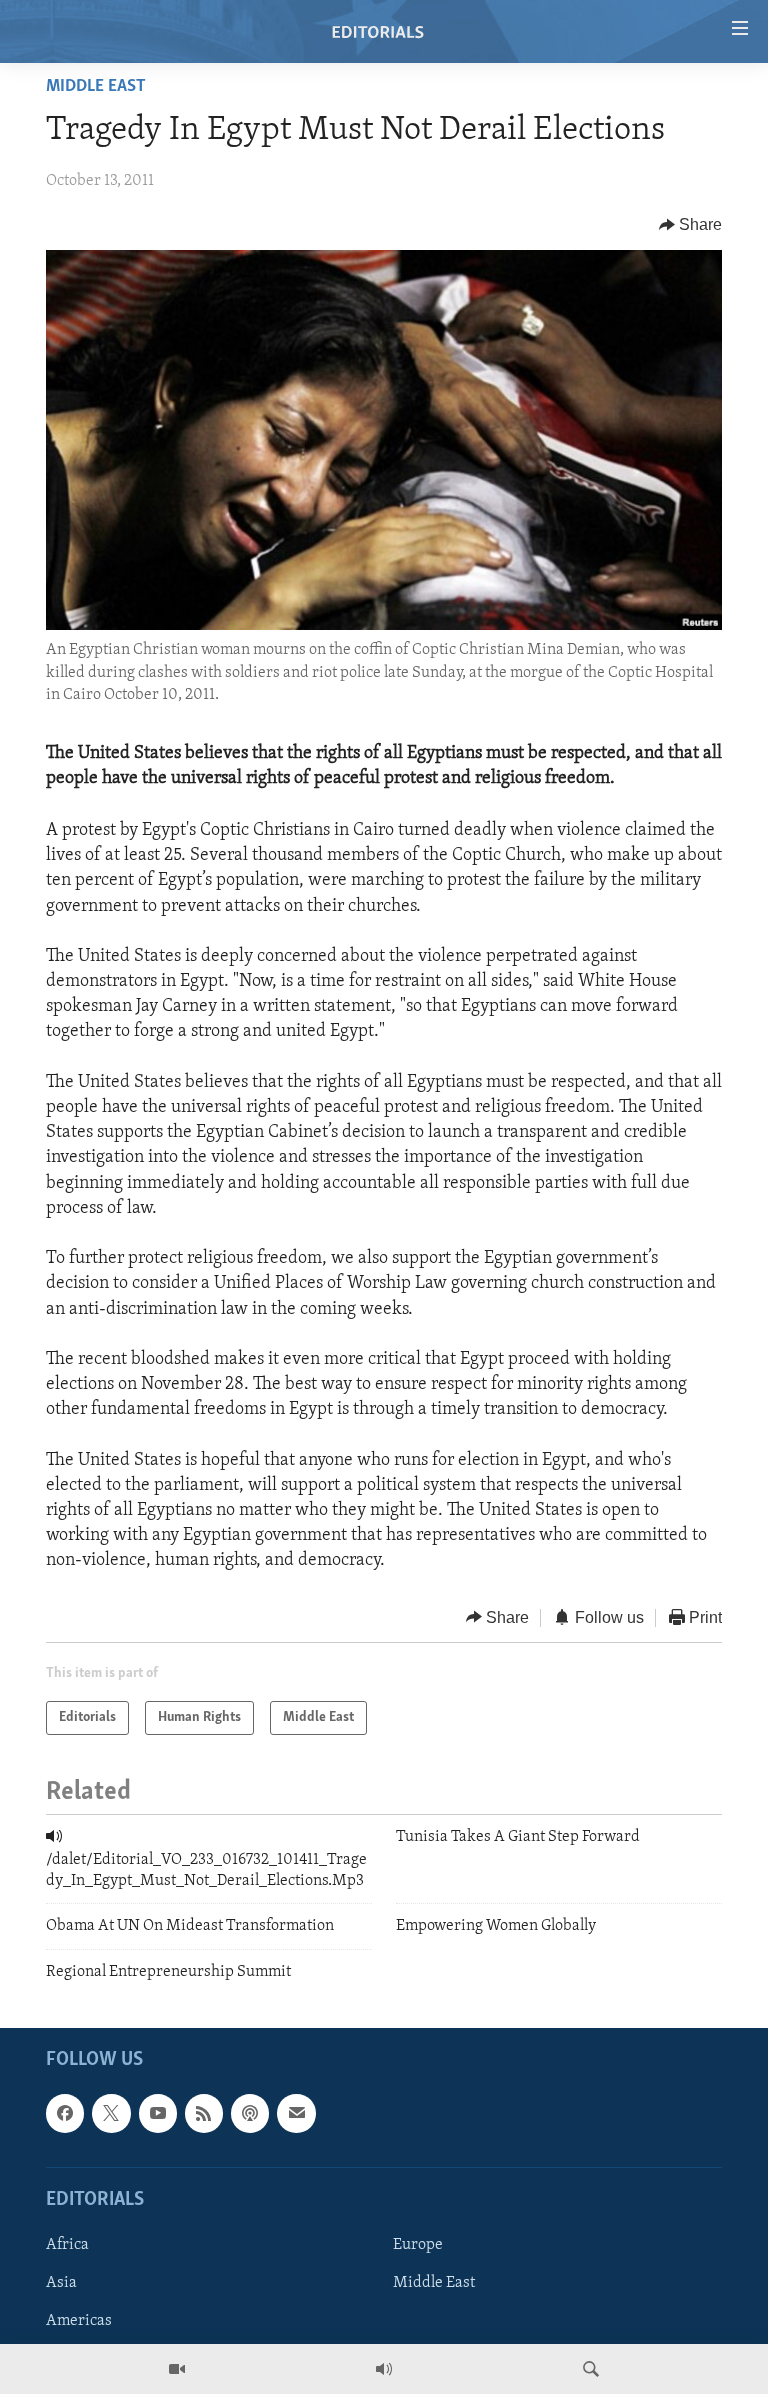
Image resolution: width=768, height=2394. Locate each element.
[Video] (177, 2369)
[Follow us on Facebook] (65, 2113)
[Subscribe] (296, 2113)
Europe (418, 2245)
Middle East (96, 87)
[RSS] (204, 2113)
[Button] (691, 225)
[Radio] (384, 2369)
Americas (79, 2321)
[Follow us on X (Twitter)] (111, 2113)
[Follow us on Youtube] (158, 2113)
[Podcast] (250, 2113)
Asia (61, 2283)
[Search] (591, 2369)
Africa (67, 2245)
